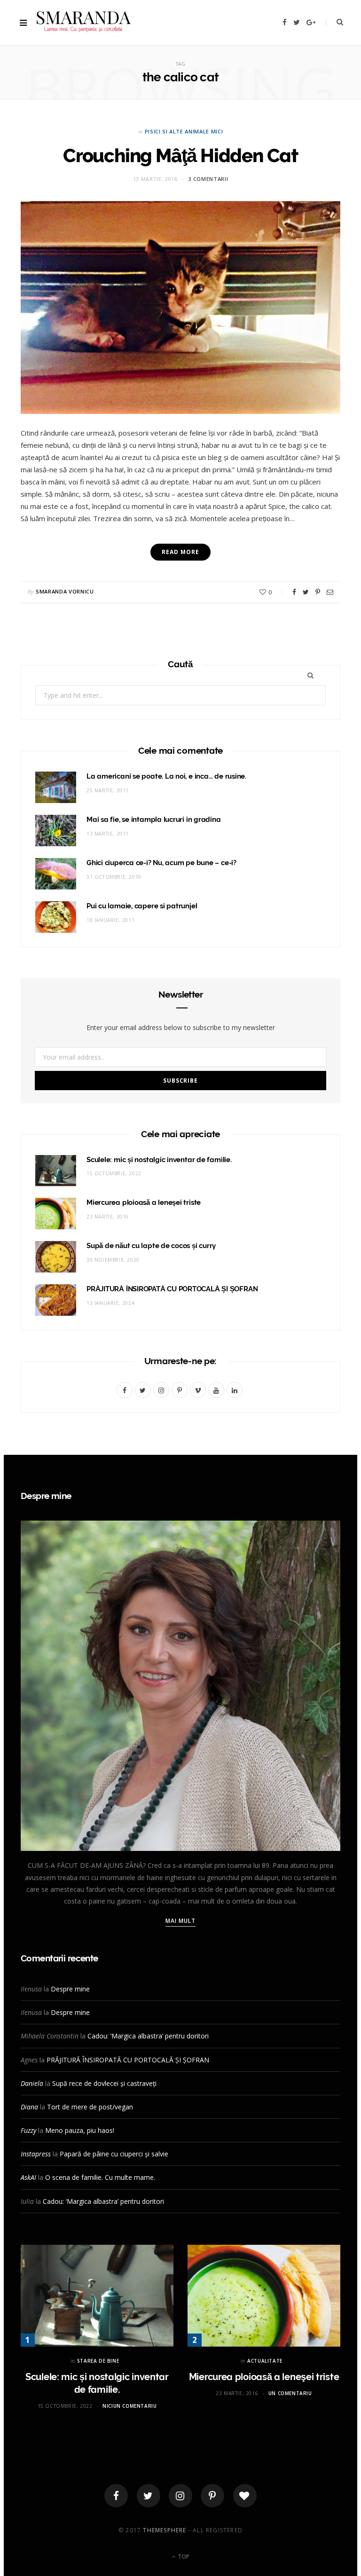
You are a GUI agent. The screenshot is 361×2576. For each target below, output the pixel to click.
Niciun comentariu (129, 2406)
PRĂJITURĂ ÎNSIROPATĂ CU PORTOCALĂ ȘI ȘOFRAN (172, 1289)
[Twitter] (149, 2496)
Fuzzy (28, 2130)
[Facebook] (116, 2496)
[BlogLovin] (245, 2496)
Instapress (36, 2154)
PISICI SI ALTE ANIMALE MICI (184, 131)
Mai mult (181, 1921)
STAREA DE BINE (98, 2361)
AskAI (28, 2177)
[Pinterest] (318, 592)
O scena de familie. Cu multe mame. (100, 2177)
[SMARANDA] (84, 23)
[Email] (330, 592)
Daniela (32, 2083)
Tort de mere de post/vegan (90, 2107)
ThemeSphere (165, 2530)
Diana (29, 2107)
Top (183, 2556)
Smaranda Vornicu (65, 591)
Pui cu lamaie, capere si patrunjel (142, 906)
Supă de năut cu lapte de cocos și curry (151, 1246)
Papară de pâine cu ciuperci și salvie (114, 2154)
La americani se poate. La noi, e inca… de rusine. (166, 776)
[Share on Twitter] (306, 592)
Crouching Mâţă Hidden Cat (180, 155)
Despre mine (70, 1989)
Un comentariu (290, 2393)
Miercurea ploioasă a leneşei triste (144, 1202)
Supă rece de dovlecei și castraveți (104, 2083)
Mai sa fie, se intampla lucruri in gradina (154, 820)
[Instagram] (180, 2496)
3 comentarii (208, 179)
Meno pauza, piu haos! (80, 2130)
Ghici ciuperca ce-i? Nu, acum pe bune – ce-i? (161, 863)
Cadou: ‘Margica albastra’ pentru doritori (148, 2036)
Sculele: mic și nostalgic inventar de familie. (159, 1160)
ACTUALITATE (265, 2361)
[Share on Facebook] (294, 592)
